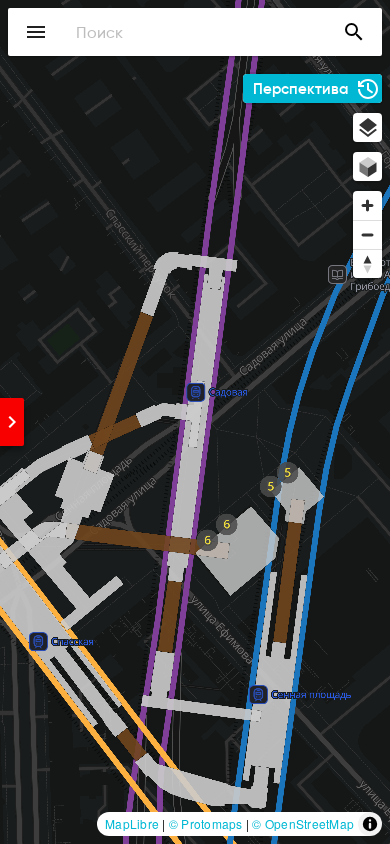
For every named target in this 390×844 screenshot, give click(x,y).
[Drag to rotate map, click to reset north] (367, 263)
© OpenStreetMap (303, 823)
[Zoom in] (367, 205)
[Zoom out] (367, 234)
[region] (195, 422)
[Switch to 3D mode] (367, 166)
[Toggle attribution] (370, 824)
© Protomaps (206, 823)
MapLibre (132, 823)
